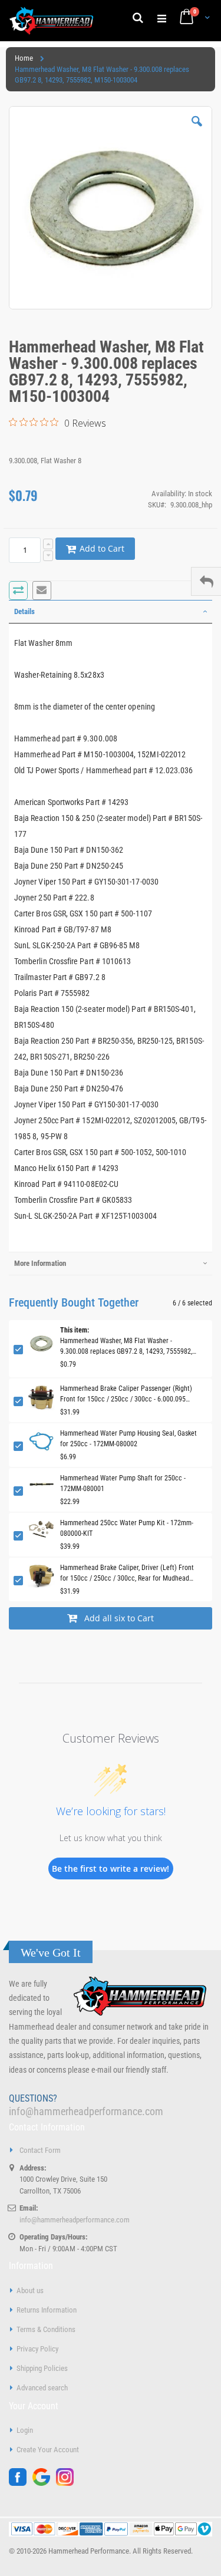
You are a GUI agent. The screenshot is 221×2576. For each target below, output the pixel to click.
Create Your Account (48, 2450)
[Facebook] (21, 2483)
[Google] (44, 2483)
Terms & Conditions (46, 2329)
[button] (197, 130)
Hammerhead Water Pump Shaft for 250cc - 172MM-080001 (123, 1483)
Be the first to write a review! (111, 1868)
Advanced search (42, 2388)
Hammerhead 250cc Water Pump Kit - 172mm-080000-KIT (127, 1528)
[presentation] (111, 612)
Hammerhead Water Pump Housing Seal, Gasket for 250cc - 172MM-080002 (128, 1439)
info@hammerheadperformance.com (86, 2111)
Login (25, 2430)
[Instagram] (68, 2483)
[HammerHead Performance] (52, 21)
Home (24, 58)
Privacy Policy (37, 2349)
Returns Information (47, 2310)
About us (30, 2290)
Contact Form (40, 2150)
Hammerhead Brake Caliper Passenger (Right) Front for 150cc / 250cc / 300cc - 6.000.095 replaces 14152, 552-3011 (126, 1394)
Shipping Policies (42, 2368)
